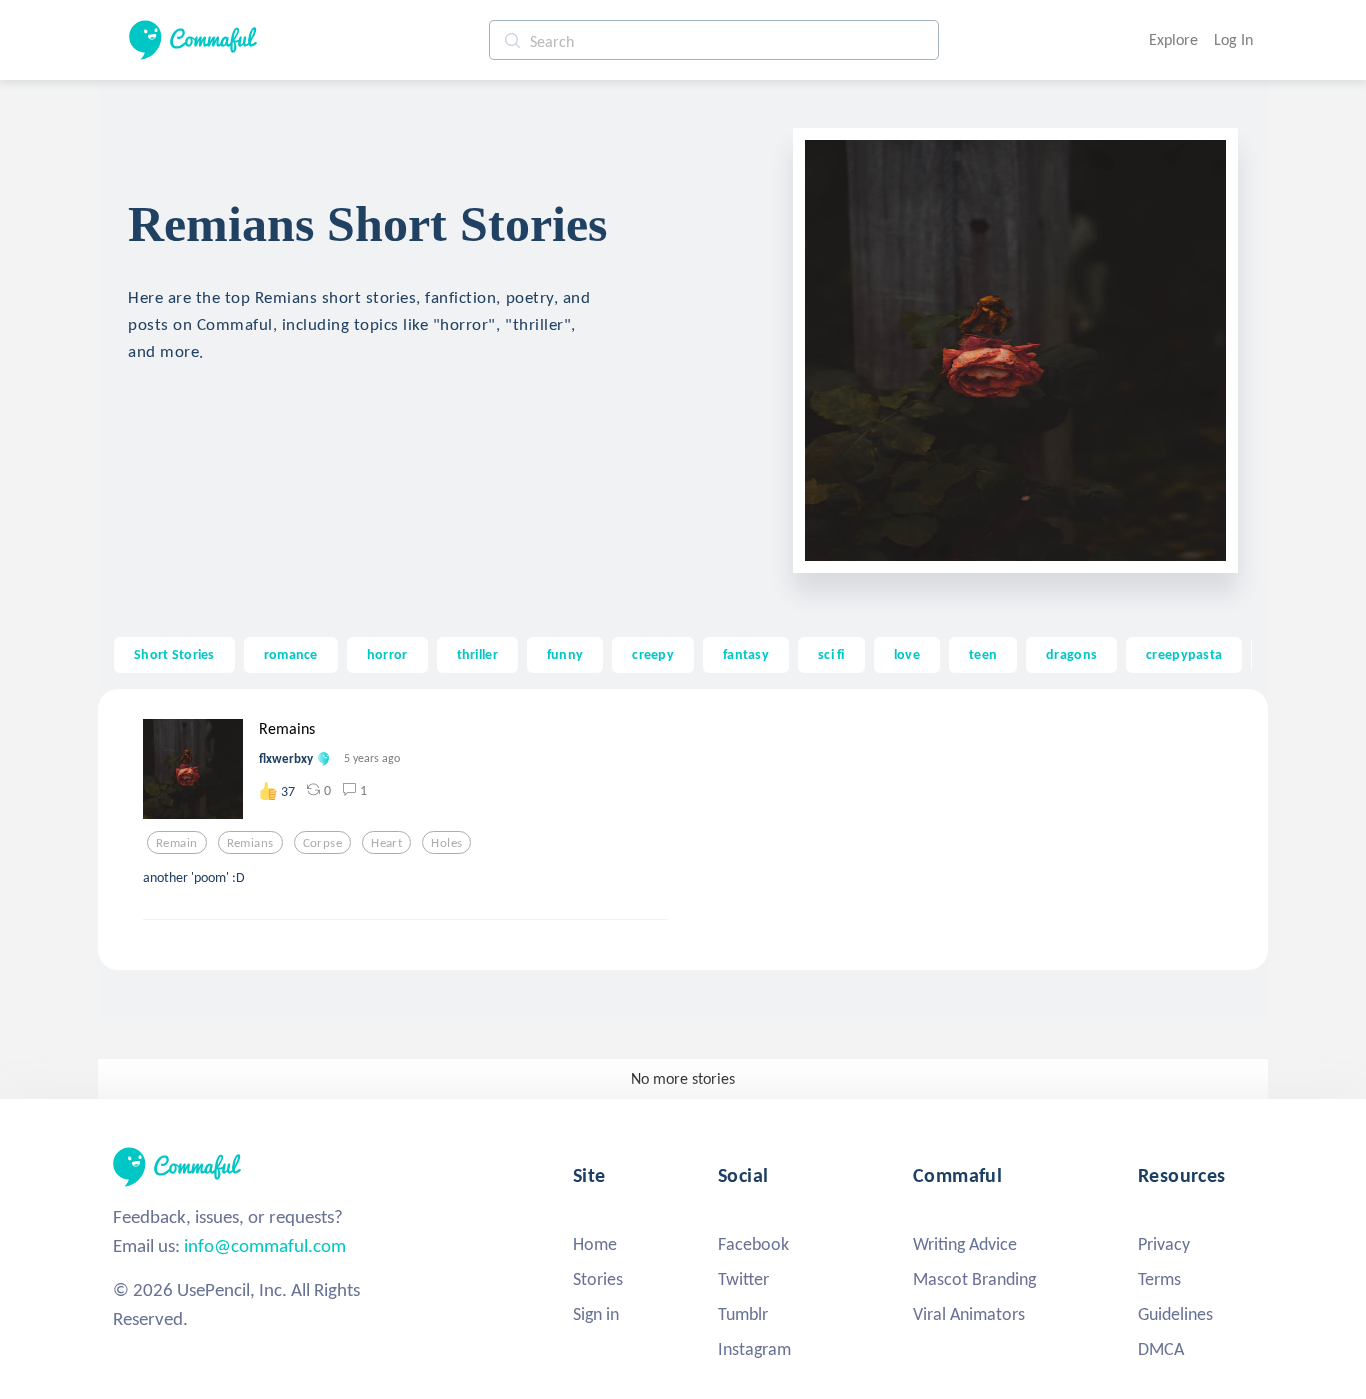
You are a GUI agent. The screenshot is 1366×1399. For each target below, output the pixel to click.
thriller (477, 654)
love (907, 654)
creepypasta (1184, 654)
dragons (1071, 654)
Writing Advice (965, 1244)
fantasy (746, 654)
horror (387, 654)
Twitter (743, 1279)
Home (595, 1244)
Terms (1159, 1279)
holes (446, 843)
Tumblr (743, 1314)
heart (386, 843)
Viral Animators (969, 1314)
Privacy (1164, 1244)
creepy (653, 654)
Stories (598, 1279)
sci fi (831, 654)
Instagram (754, 1349)
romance (291, 654)
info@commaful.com (265, 1245)
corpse (323, 843)
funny (565, 654)
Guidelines (1175, 1314)
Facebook (753, 1244)
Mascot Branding (974, 1279)
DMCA (1161, 1349)
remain (177, 843)
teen (983, 654)
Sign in (596, 1314)
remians (250, 843)
